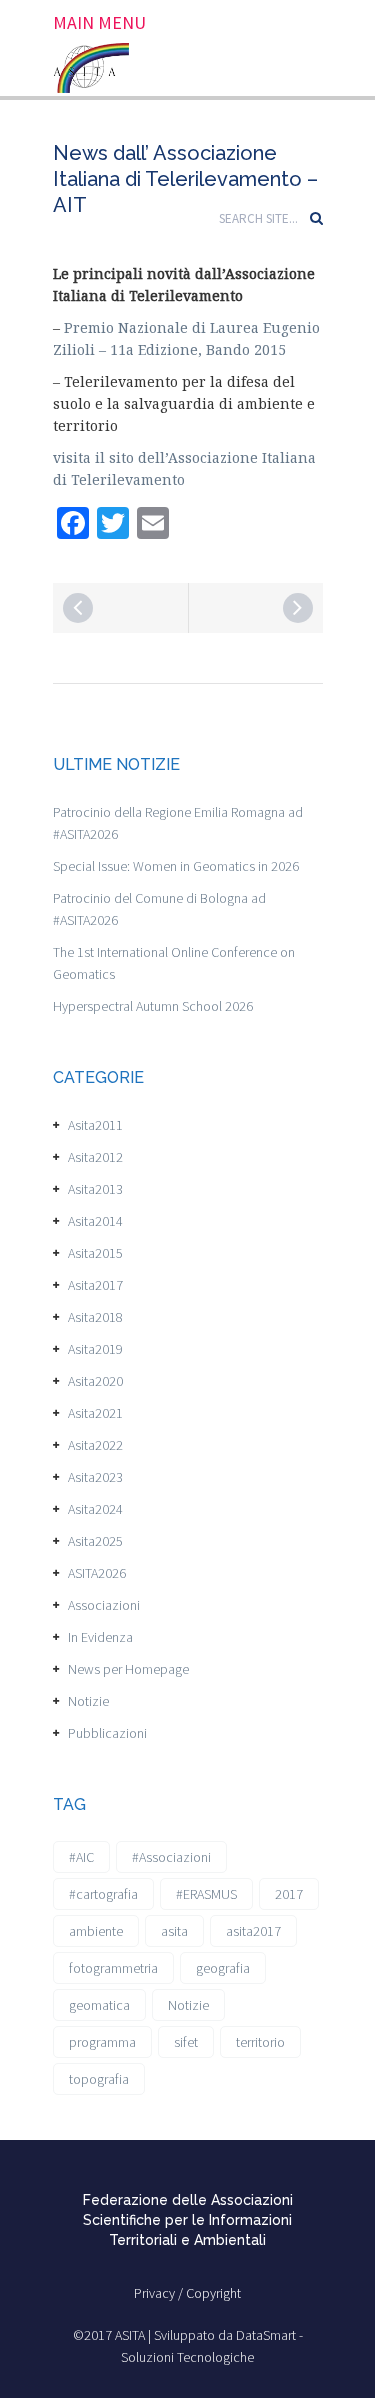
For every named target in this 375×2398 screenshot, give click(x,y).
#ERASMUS (206, 1894)
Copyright (213, 2293)
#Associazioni (171, 1857)
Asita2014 (95, 1221)
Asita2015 (95, 1253)
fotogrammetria (113, 1968)
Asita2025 (95, 1541)
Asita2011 (95, 1125)
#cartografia (103, 1894)
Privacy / (160, 2293)
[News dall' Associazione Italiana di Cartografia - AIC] (298, 608)
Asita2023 (95, 1477)
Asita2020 (95, 1381)
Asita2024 (95, 1509)
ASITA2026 (97, 1573)
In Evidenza (100, 1637)
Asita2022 (95, 1445)
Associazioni (104, 1605)
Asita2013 (95, 1189)
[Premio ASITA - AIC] (78, 608)
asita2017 (253, 1931)
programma (102, 2042)
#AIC (81, 1857)
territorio (260, 2042)
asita (174, 1931)
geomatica (99, 2005)
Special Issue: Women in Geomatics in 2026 (176, 866)
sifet (186, 2042)
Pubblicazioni (107, 1733)
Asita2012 (95, 1157)
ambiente (96, 1931)
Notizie (88, 1701)
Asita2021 (95, 1413)
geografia (223, 1968)
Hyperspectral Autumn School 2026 (153, 1006)
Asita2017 (95, 1285)
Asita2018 (95, 1317)
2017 (289, 1894)
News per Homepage (128, 1669)
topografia (99, 2079)
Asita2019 (95, 1349)
